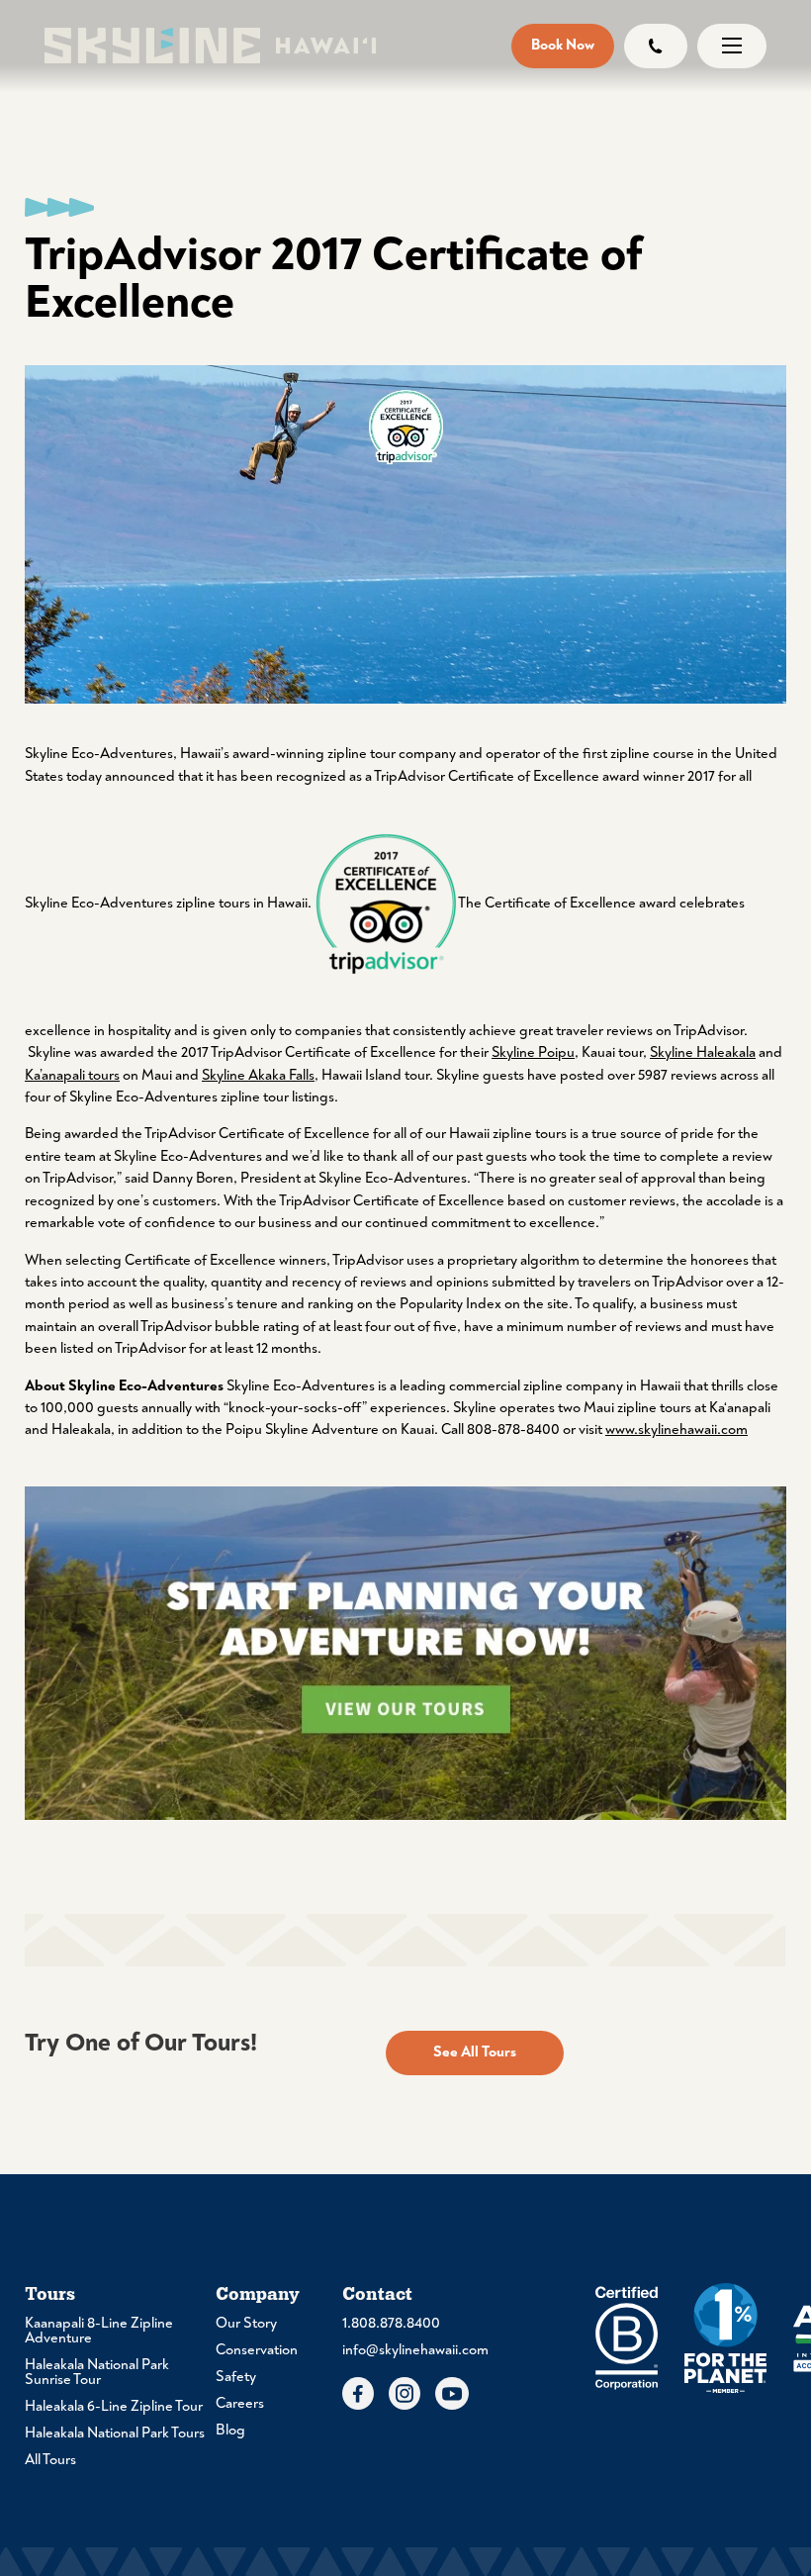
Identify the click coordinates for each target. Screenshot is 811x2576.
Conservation (257, 2350)
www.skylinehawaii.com (676, 1430)
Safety (236, 2377)
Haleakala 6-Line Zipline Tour (114, 2406)
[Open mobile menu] (732, 46)
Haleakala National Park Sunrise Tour (97, 2372)
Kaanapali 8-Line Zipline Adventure (99, 2331)
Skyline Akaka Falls (258, 1075)
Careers (240, 2403)
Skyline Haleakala (703, 1052)
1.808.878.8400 (391, 2323)
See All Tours (475, 2052)
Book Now (563, 45)
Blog (230, 2430)
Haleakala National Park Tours (115, 2433)
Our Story (246, 2323)
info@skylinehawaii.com (405, 2350)
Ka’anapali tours (72, 1075)
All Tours (50, 2460)
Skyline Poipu (533, 1052)
